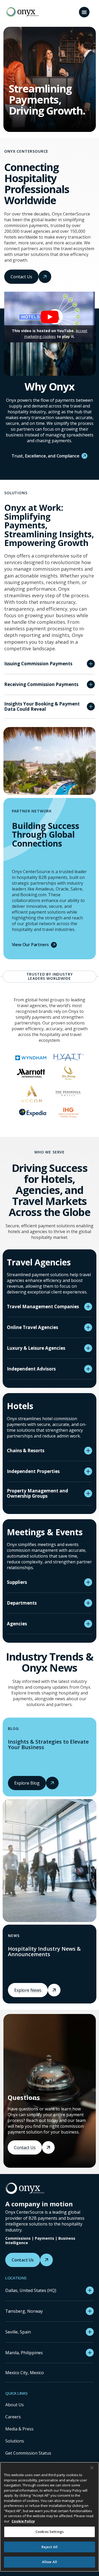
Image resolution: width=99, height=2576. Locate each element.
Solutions (15, 2441)
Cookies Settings (49, 2532)
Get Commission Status (28, 2453)
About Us (15, 2405)
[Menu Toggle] (84, 12)
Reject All (49, 2547)
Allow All (49, 2562)
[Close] (92, 2468)
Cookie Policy (23, 2521)
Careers (13, 2417)
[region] (49, 2517)
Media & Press (19, 2429)
